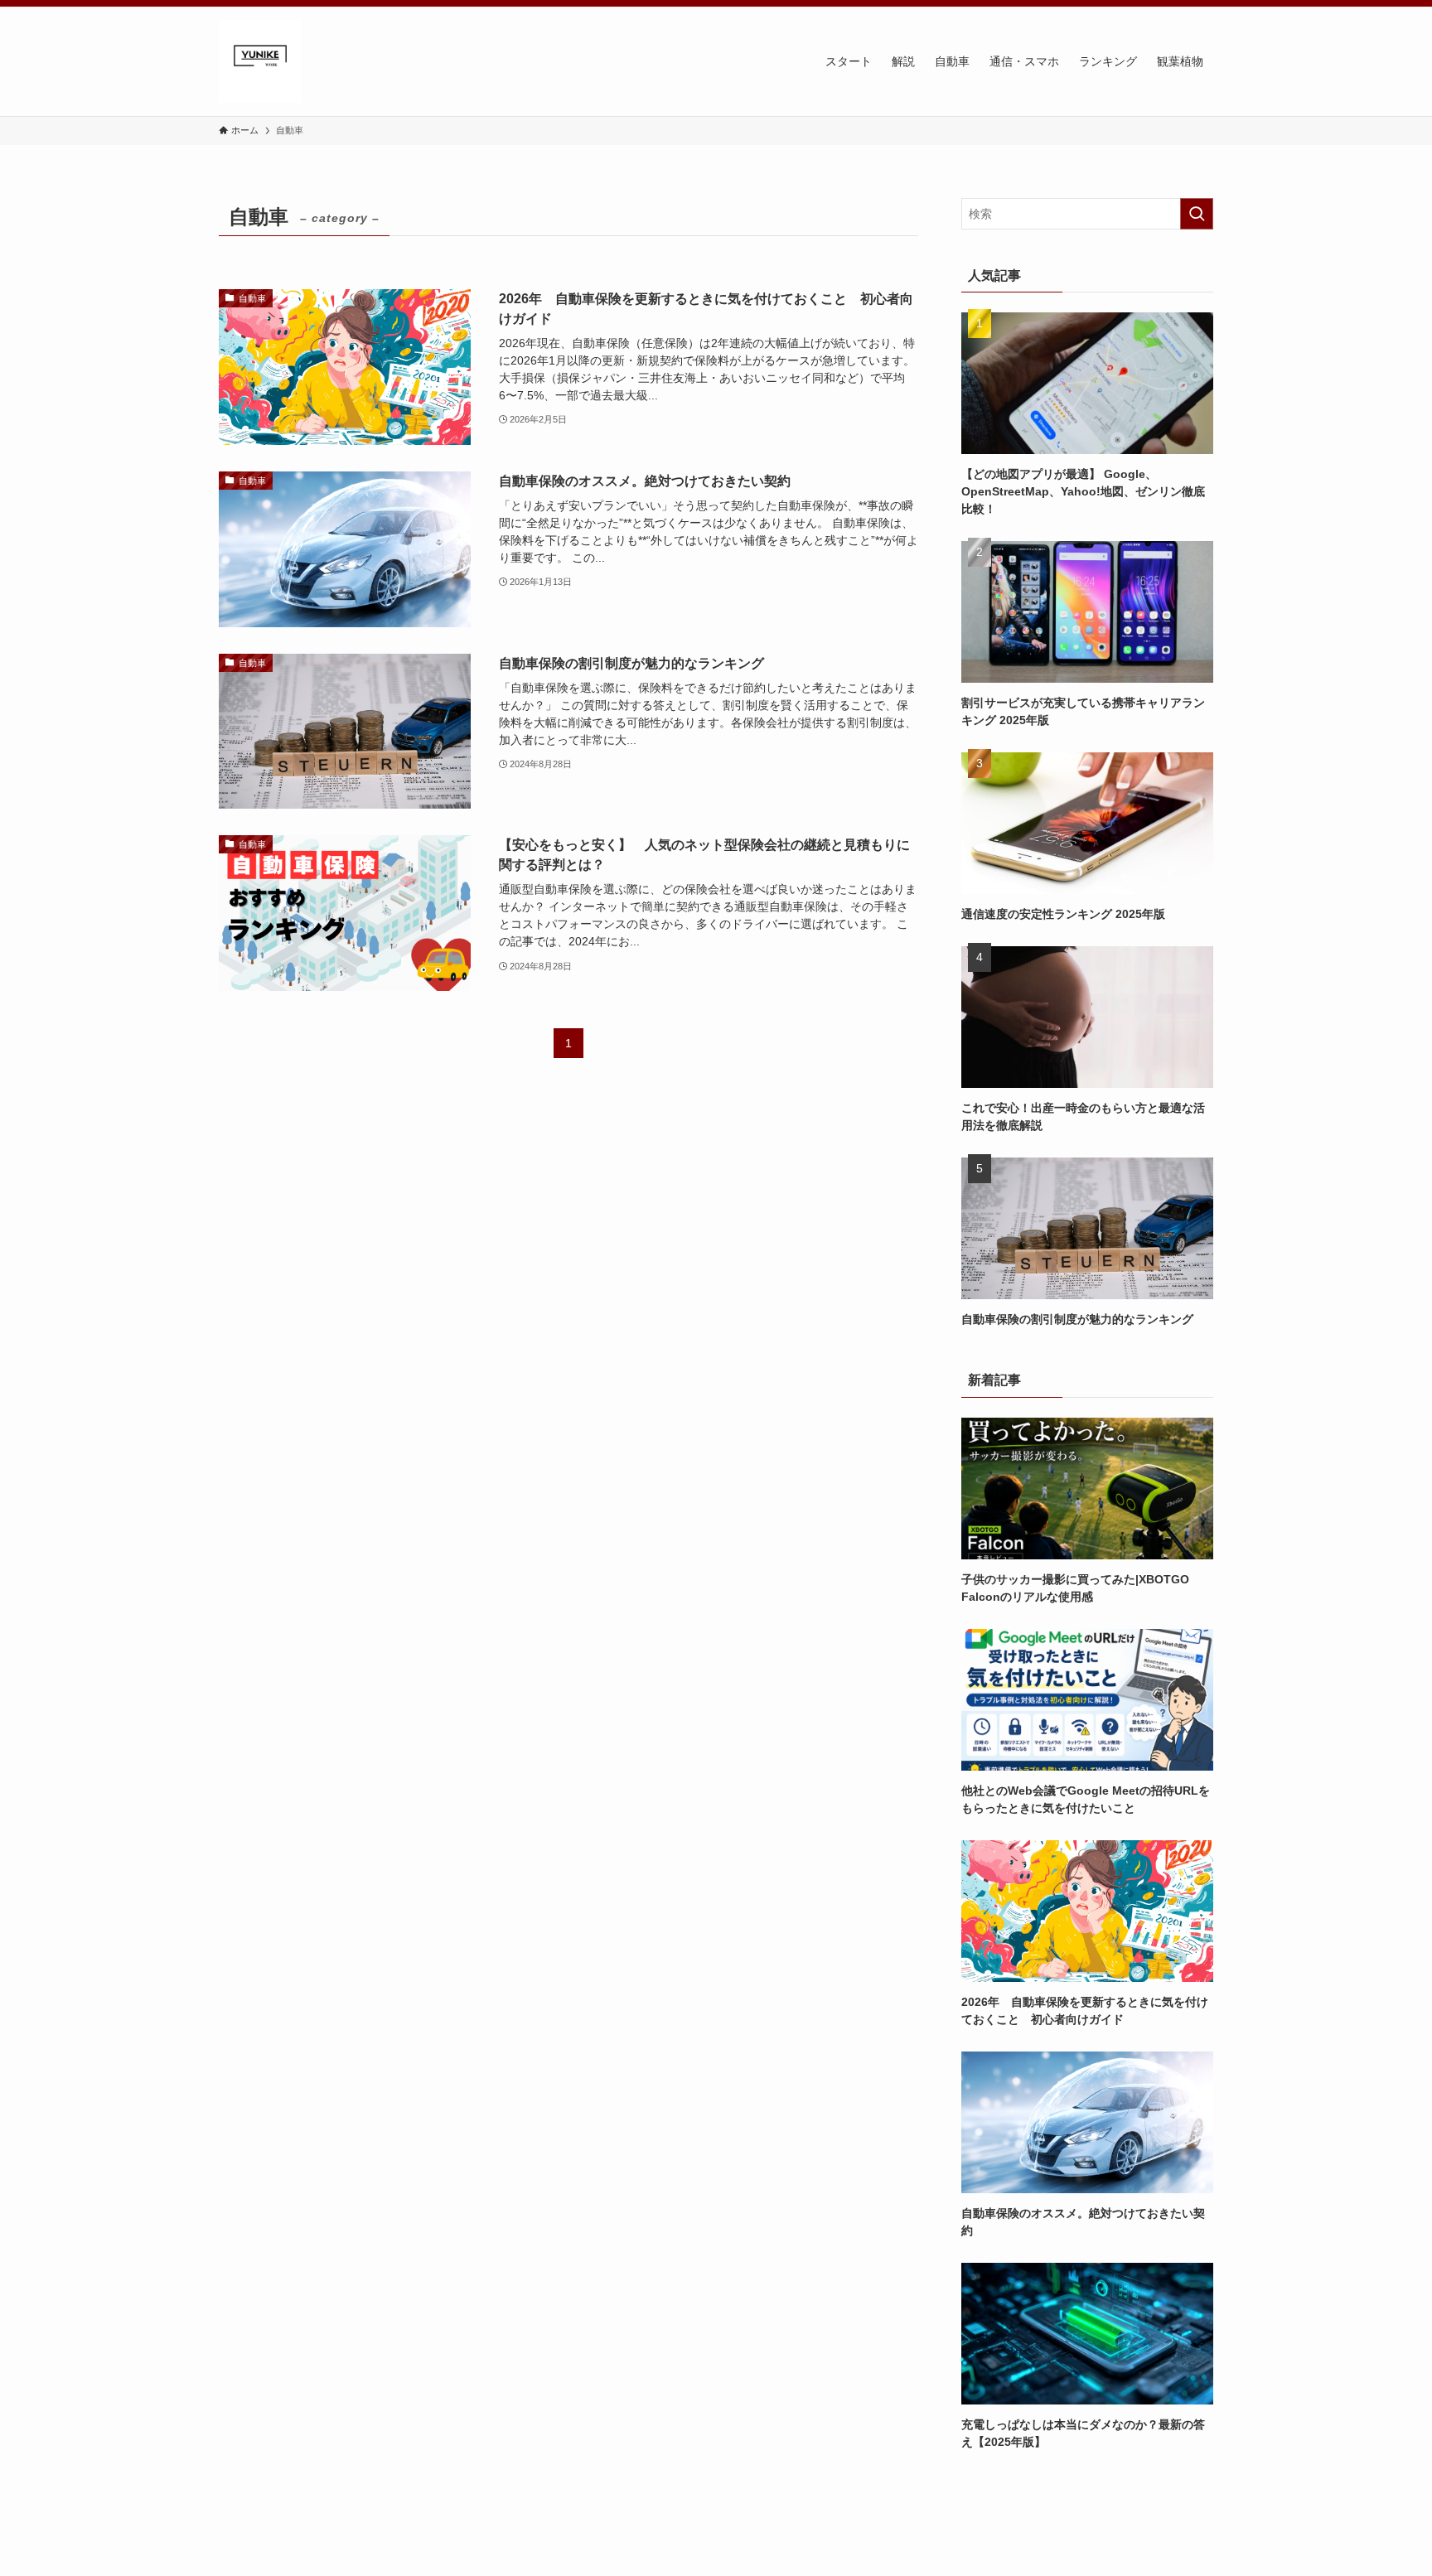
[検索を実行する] (1197, 214)
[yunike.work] (260, 61)
